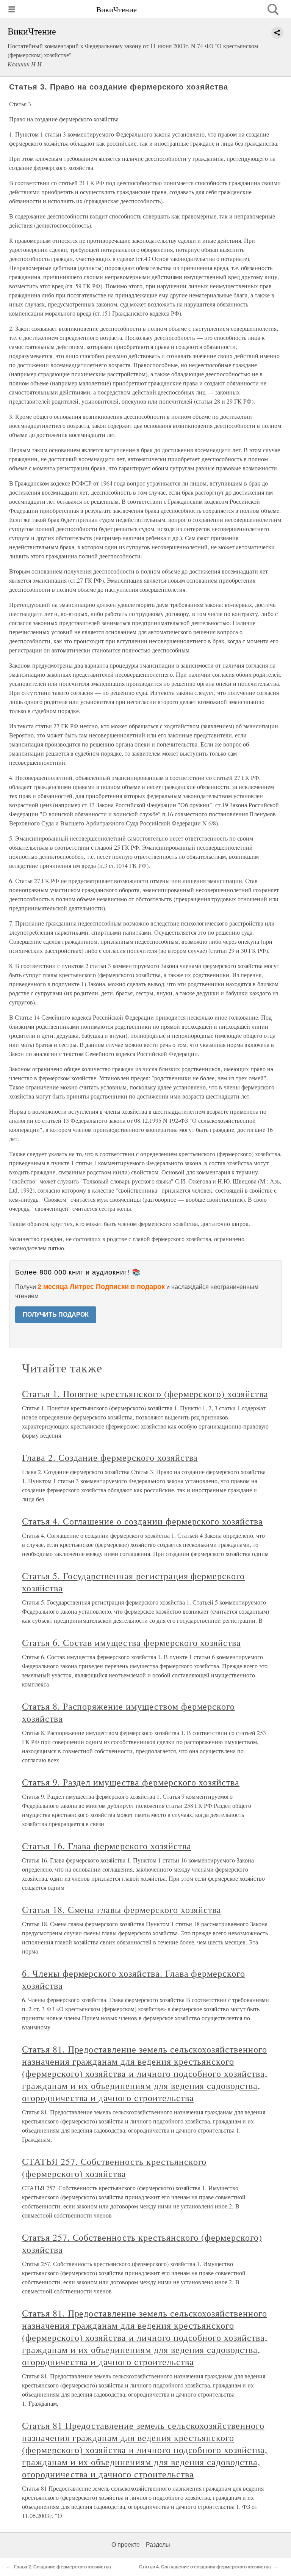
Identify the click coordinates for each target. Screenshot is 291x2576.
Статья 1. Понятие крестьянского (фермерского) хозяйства (145, 1394)
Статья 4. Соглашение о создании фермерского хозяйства (142, 1521)
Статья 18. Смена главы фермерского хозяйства (122, 1910)
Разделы (158, 2545)
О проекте (126, 2545)
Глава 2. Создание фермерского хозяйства (110, 1457)
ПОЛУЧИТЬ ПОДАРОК (56, 1315)
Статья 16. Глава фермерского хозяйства (106, 1846)
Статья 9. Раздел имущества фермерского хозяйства (131, 1782)
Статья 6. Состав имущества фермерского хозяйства (131, 1642)
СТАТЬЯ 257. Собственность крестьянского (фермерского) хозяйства (114, 2167)
